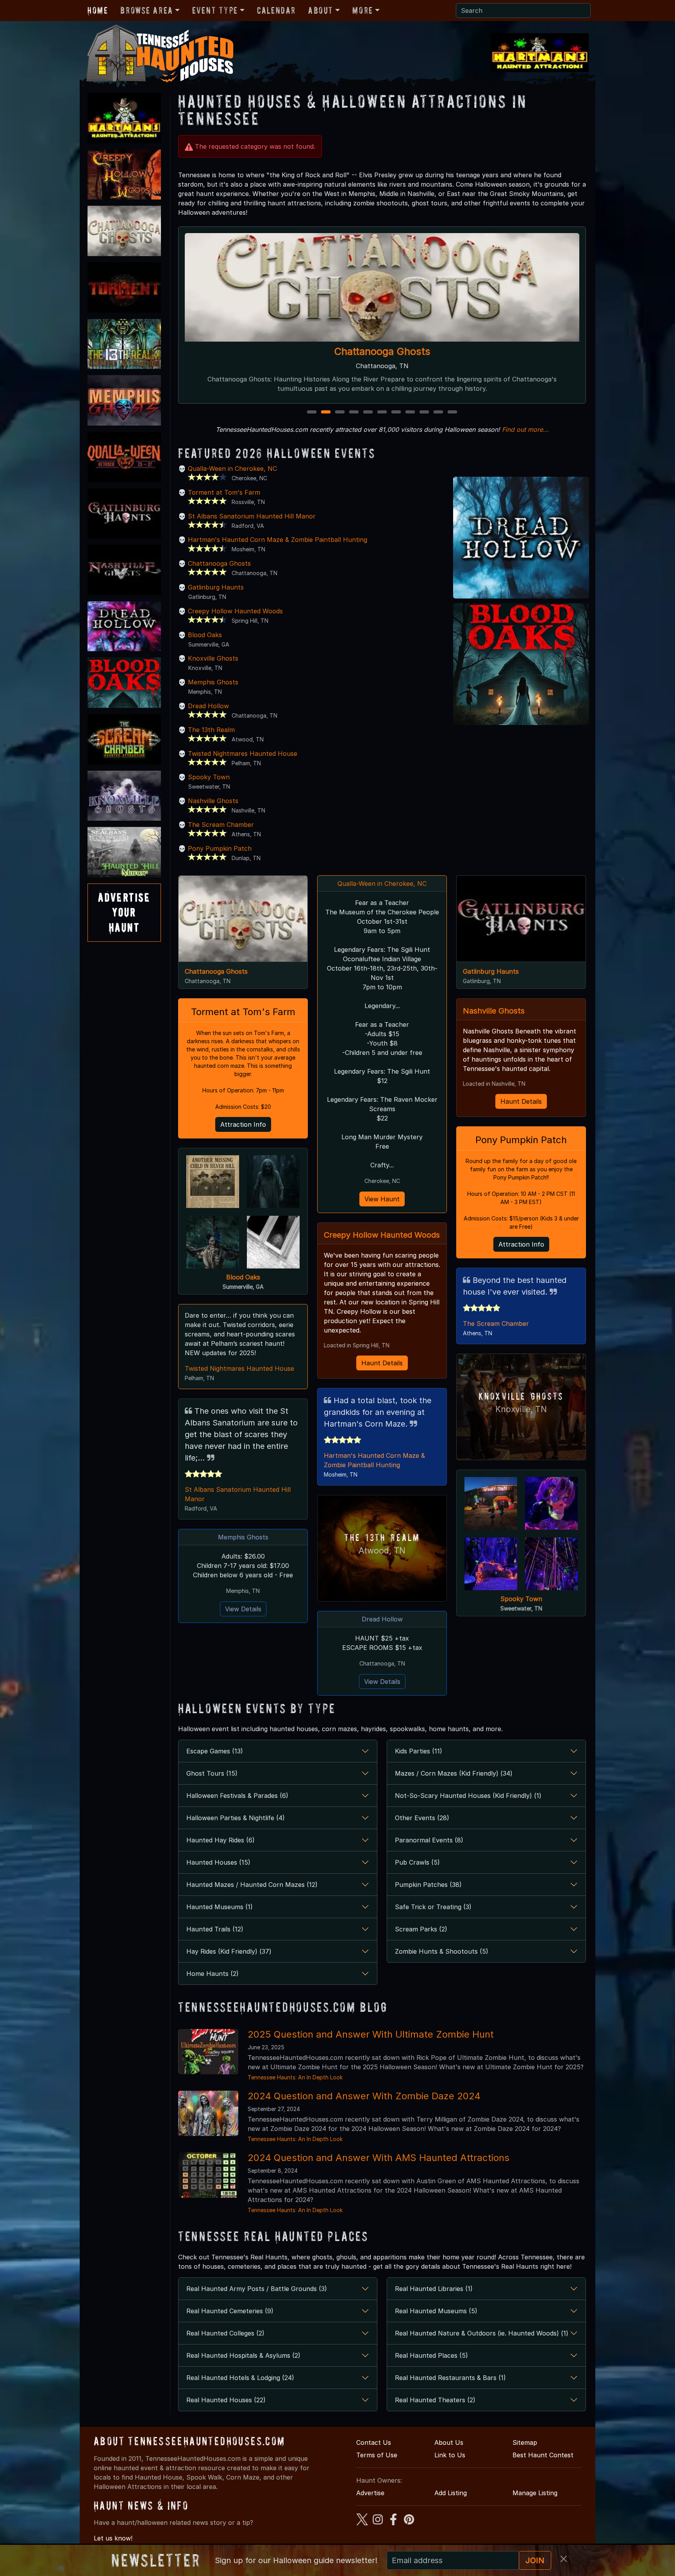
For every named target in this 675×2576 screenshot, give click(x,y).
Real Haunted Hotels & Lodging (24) (240, 2378)
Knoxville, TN (521, 1409)
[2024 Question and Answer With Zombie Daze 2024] (208, 2113)
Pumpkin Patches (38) (428, 1885)
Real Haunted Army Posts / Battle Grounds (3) (257, 2289)
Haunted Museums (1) (220, 1907)
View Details (243, 1609)
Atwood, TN (382, 1551)
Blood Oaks (205, 635)
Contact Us (374, 2442)
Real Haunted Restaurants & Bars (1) (450, 2378)
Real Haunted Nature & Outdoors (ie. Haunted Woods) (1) (482, 2333)
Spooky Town (209, 777)
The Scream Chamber (221, 825)
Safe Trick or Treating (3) (433, 1907)
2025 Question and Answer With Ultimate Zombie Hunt (371, 2034)
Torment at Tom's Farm (224, 492)
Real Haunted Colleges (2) (225, 2333)
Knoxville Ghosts (213, 658)
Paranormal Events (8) (429, 1840)
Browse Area (146, 10)
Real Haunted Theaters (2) (435, 2400)
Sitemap (525, 2442)
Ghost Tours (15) (212, 1773)
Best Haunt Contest (543, 2455)
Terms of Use (377, 2455)
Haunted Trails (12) (215, 1929)
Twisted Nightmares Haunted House (243, 754)
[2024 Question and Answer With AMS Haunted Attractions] (208, 2175)
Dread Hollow (382, 351)
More (362, 10)
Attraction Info (243, 1124)
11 (453, 412)
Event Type (215, 10)
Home (98, 10)
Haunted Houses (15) (218, 1862)
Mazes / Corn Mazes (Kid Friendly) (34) (454, 1773)
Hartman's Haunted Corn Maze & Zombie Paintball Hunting (278, 540)
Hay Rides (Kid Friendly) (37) (229, 1951)
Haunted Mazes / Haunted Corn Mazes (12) (252, 1885)
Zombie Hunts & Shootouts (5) (442, 1951)
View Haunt (382, 1199)
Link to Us (450, 2455)
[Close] (564, 2559)
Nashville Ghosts (213, 801)
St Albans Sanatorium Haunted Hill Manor (252, 516)
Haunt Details (382, 1363)
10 (439, 412)
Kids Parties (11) (419, 1751)
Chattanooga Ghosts (219, 563)
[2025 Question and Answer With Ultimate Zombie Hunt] (208, 2051)
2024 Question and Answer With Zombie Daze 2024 (364, 2096)
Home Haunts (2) (212, 1974)
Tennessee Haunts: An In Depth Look (295, 2077)
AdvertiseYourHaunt (124, 912)
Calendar (276, 10)
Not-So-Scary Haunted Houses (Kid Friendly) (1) (468, 1796)
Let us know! (113, 2538)
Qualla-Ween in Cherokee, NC (232, 469)
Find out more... (525, 429)
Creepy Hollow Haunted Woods (235, 611)
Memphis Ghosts (213, 682)
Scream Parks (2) (421, 1929)
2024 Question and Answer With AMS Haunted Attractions (379, 2158)
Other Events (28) (422, 1818)
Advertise (370, 2493)
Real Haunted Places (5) (431, 2355)
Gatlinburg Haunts (216, 587)
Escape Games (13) (215, 1751)
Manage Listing (535, 2493)
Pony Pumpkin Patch (220, 848)
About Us (449, 2442)
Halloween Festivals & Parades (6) (237, 1796)
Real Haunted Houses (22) (226, 2400)
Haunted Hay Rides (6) (221, 1840)
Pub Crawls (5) (417, 1862)
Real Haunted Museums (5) (436, 2311)
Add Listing (451, 2493)
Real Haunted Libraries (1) (434, 2289)
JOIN (535, 2560)
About (321, 10)
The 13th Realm (211, 730)
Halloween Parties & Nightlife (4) (236, 1818)
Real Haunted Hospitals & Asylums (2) (243, 2355)
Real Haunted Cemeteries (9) (230, 2311)
